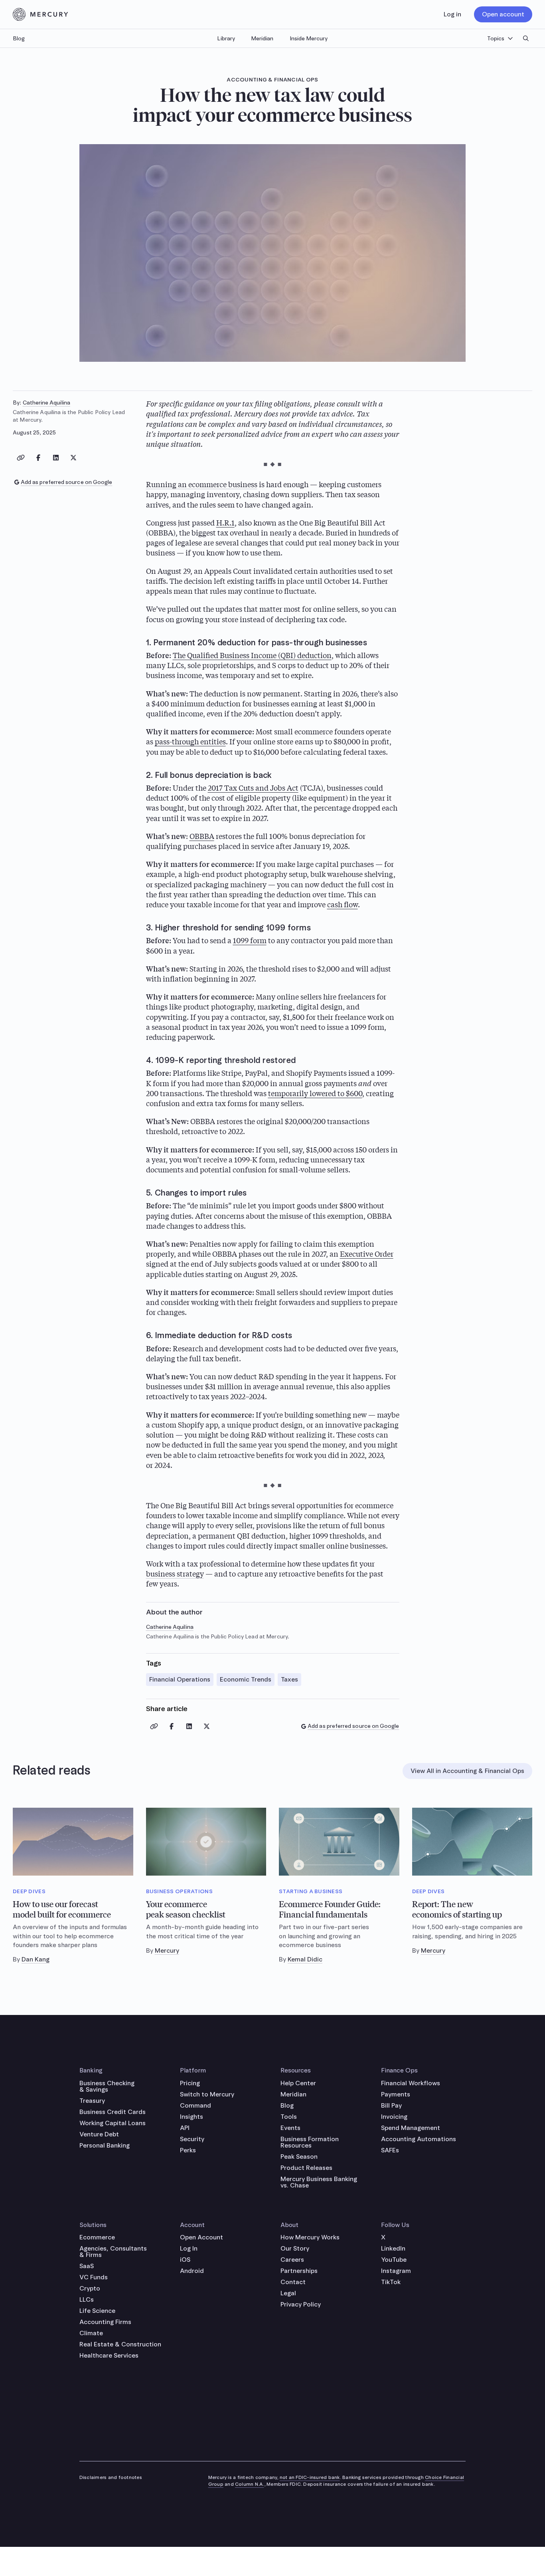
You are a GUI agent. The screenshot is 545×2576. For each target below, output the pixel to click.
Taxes (289, 1679)
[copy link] (21, 458)
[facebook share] (38, 458)
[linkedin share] (56, 458)
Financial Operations (180, 1679)
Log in (452, 14)
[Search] (526, 38)
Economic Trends (246, 1679)
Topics (496, 38)
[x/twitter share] (73, 458)
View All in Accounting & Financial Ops (467, 1771)
